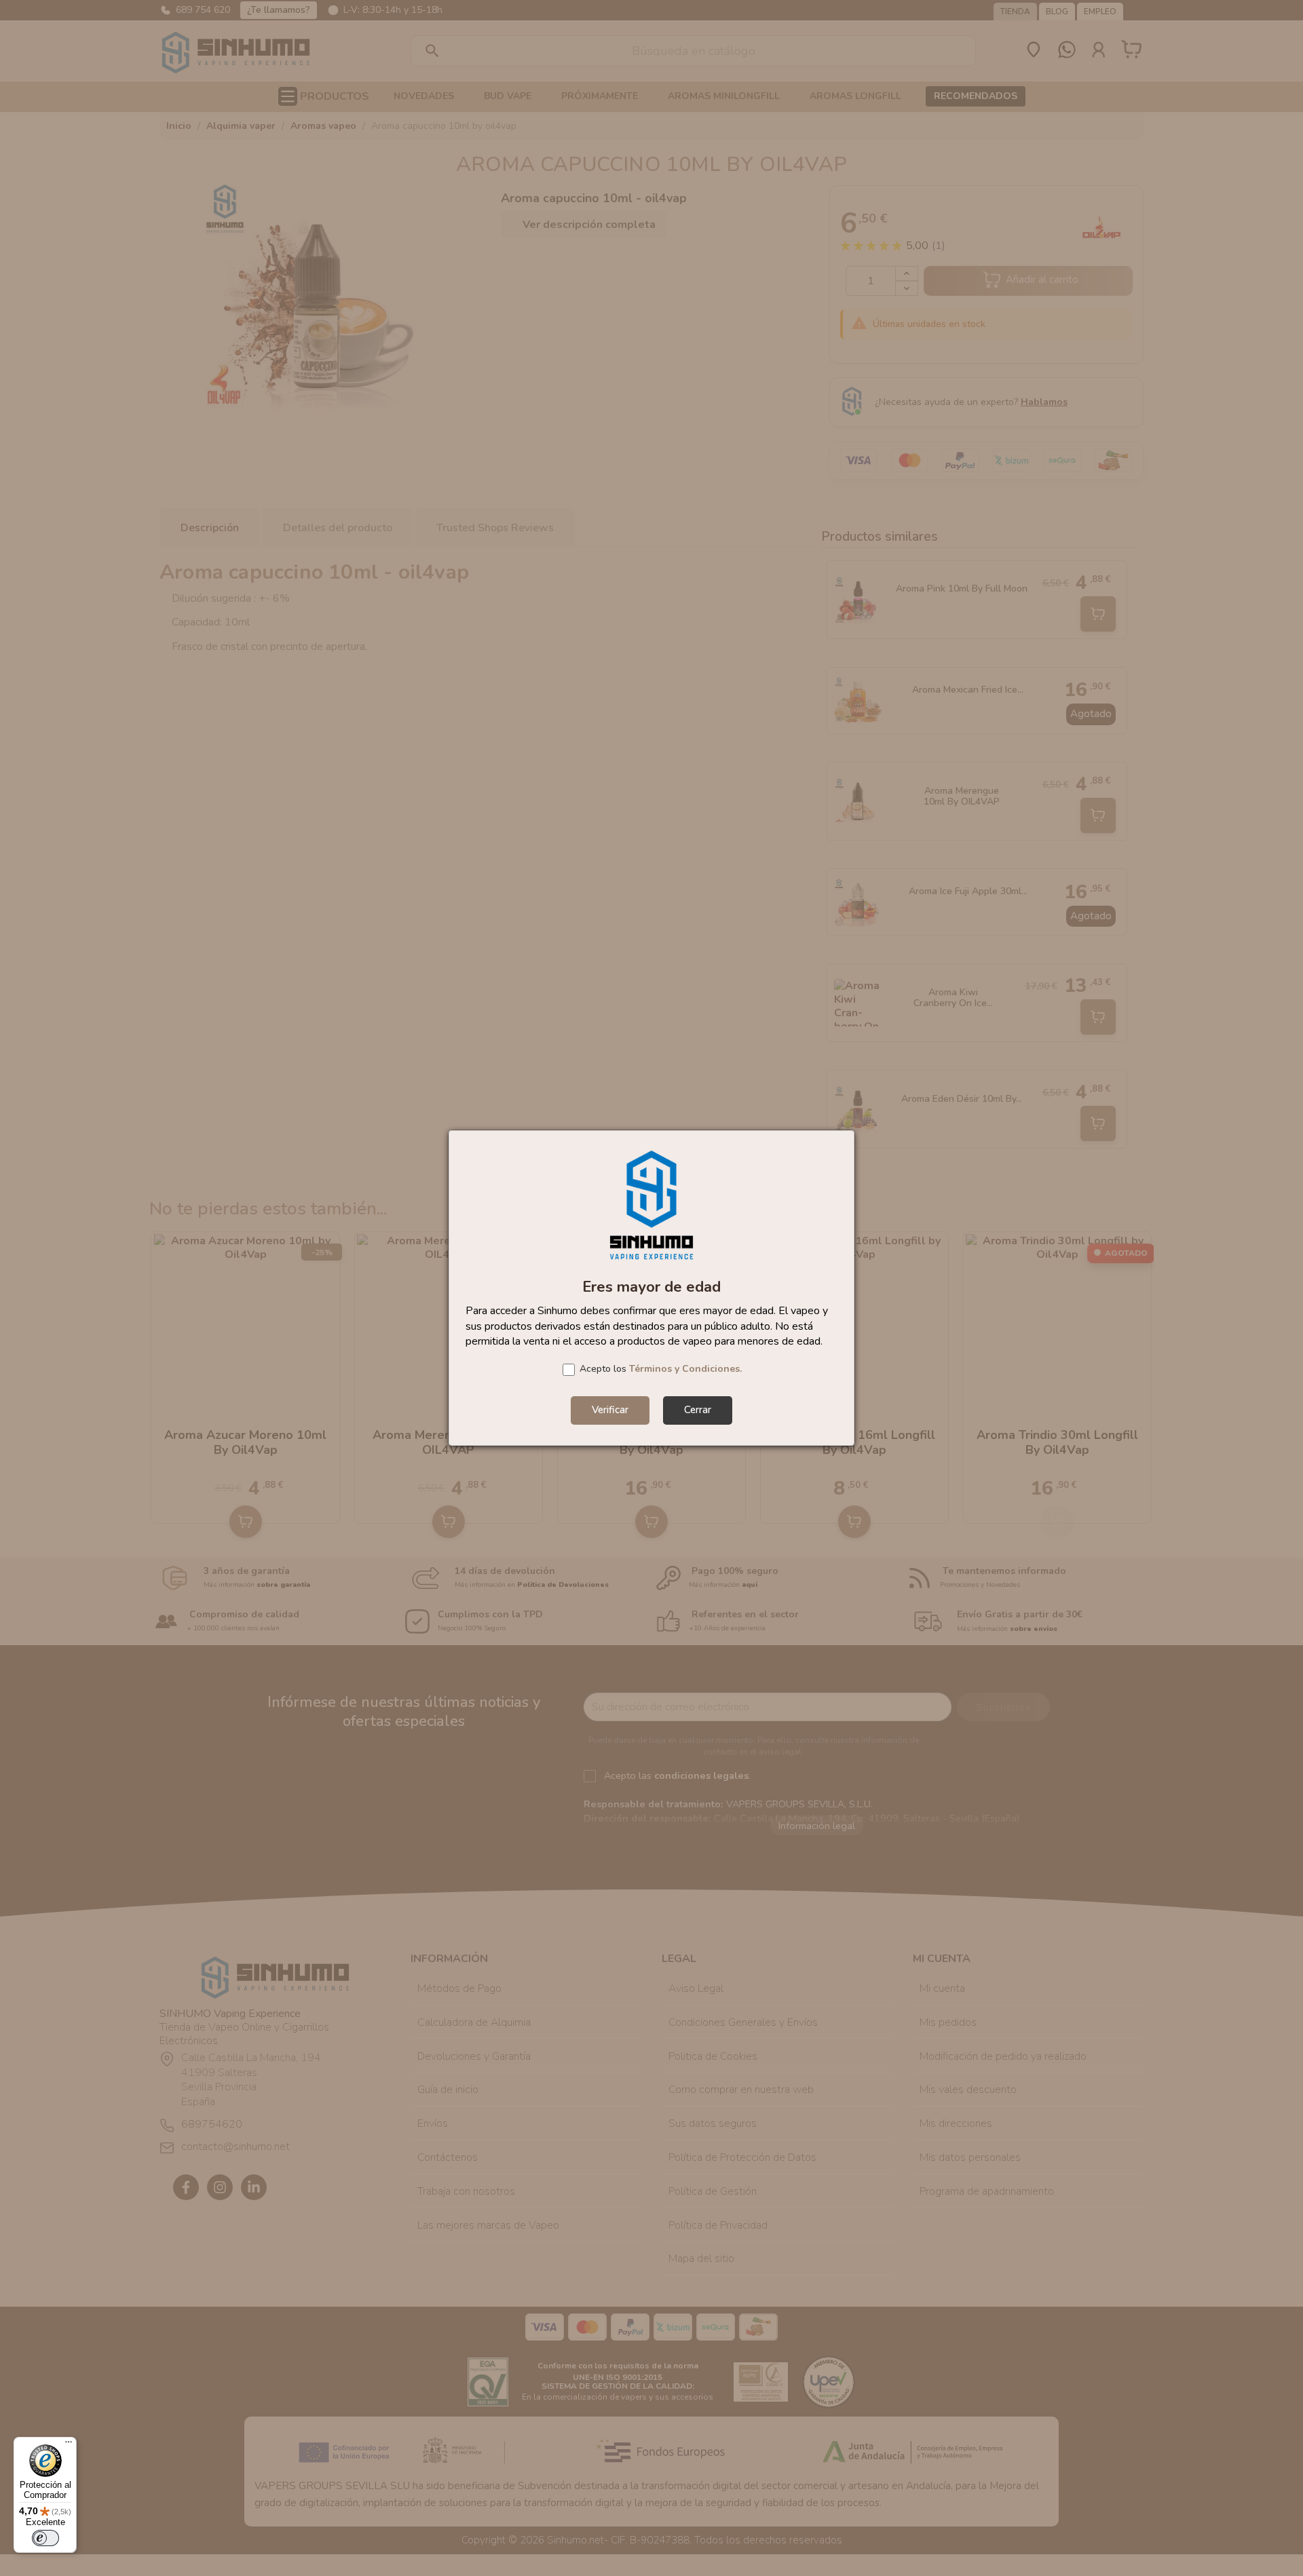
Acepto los (661, 1369)
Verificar (610, 1410)
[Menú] (69, 2445)
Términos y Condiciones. (685, 1369)
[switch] (45, 2538)
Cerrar (698, 1410)
